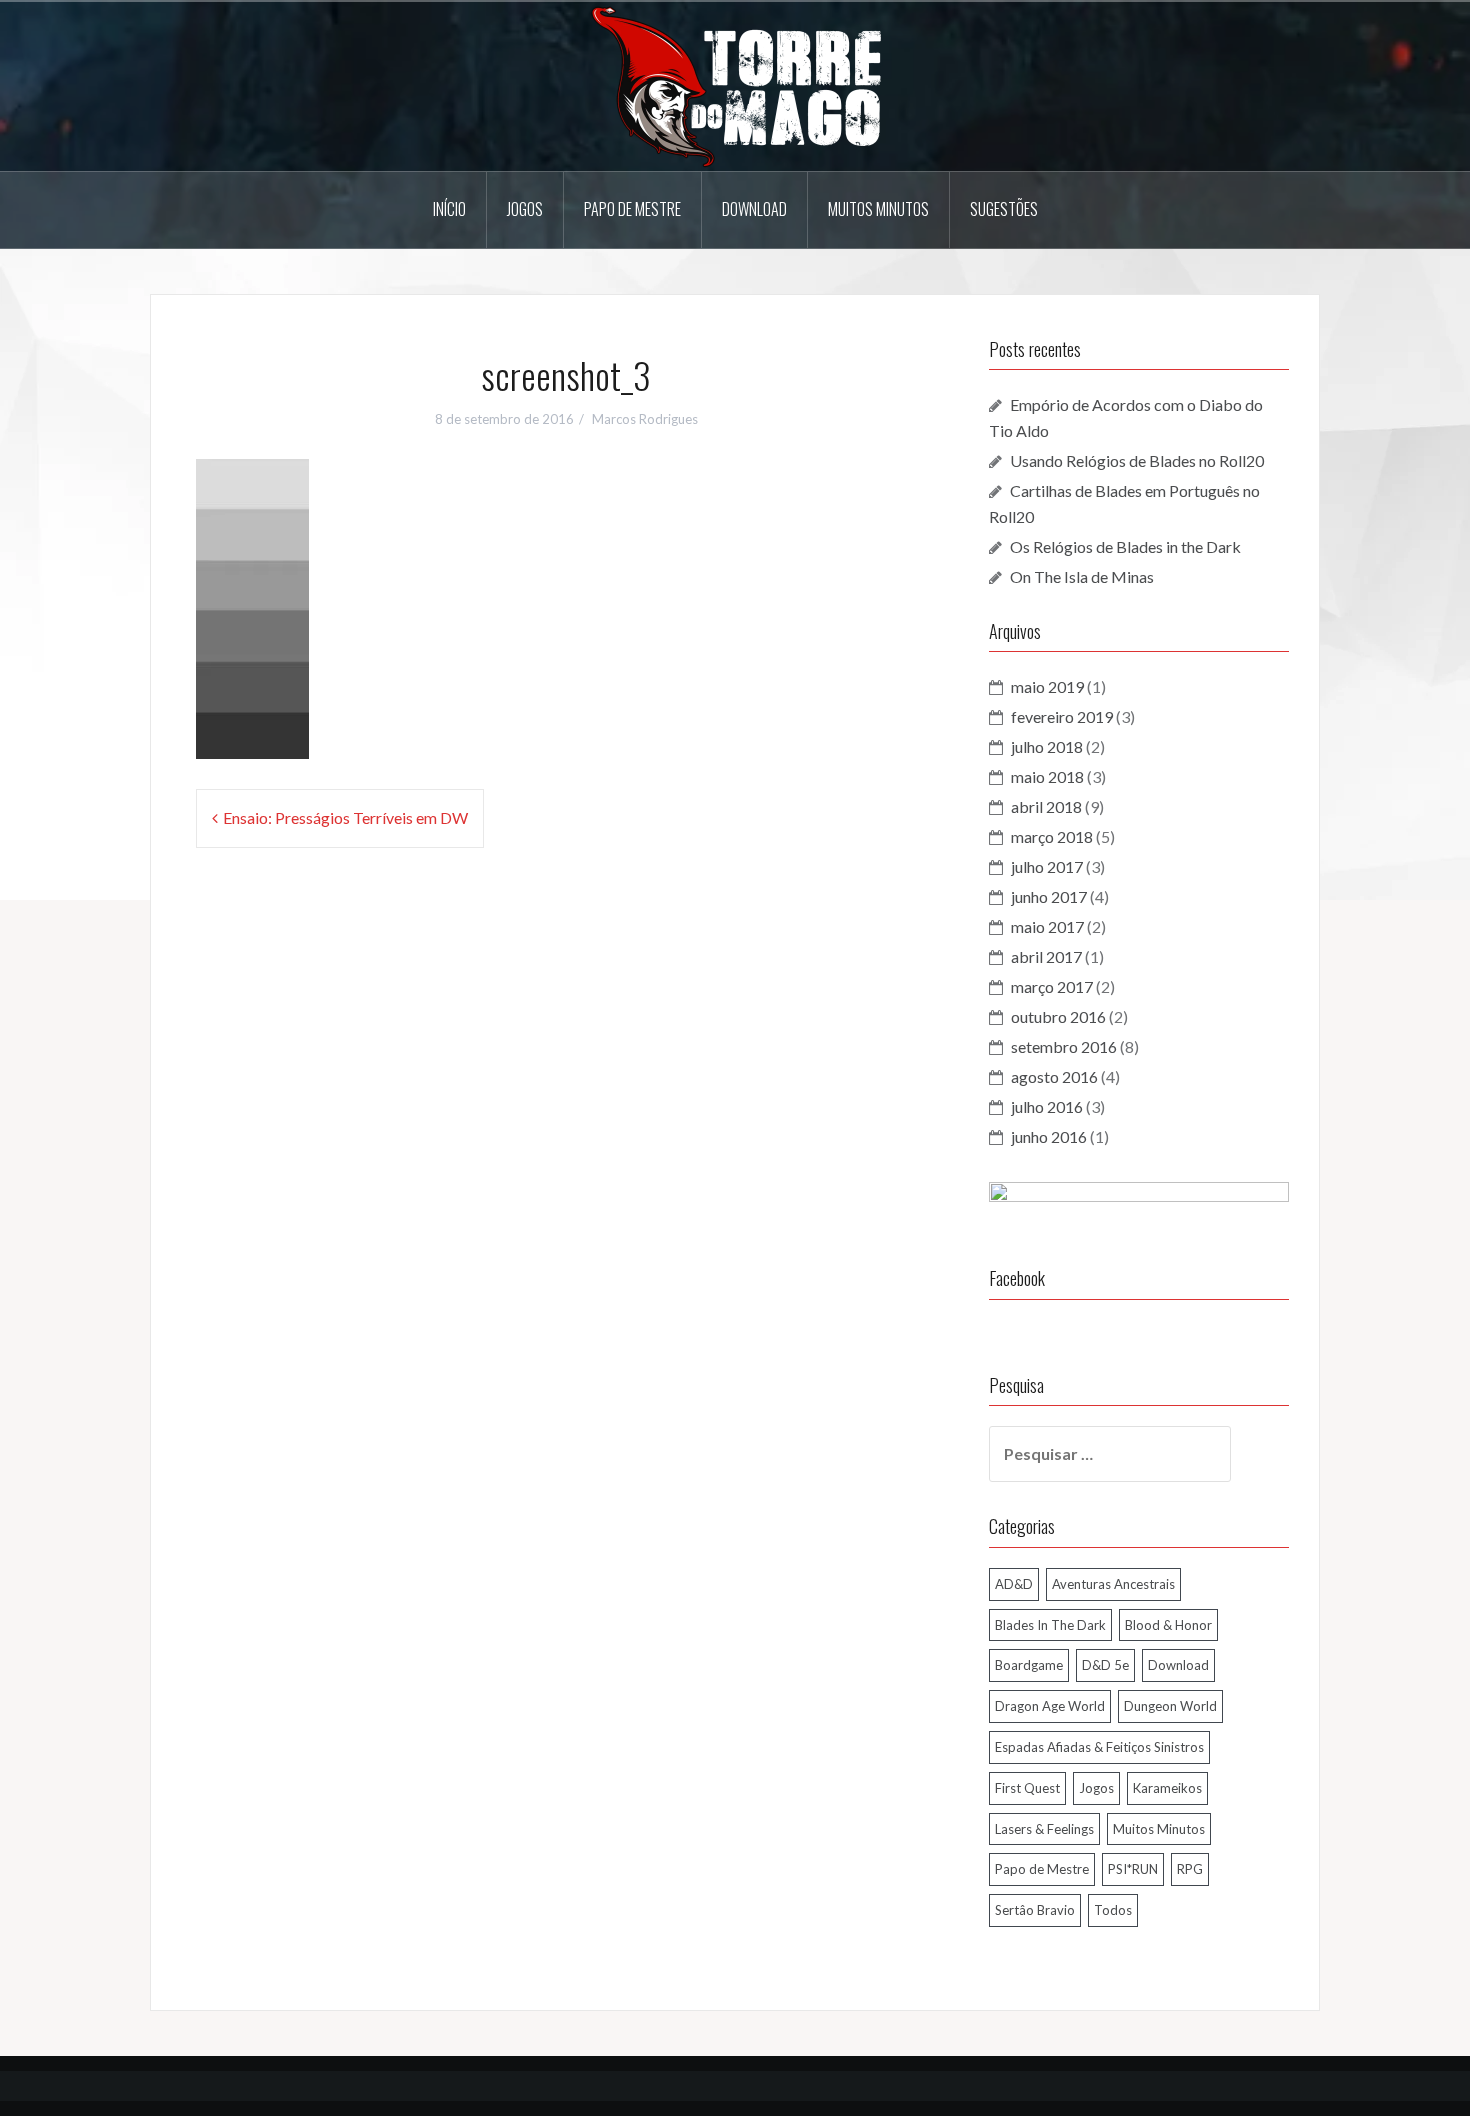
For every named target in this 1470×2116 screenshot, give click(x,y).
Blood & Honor (1168, 1625)
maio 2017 (1047, 926)
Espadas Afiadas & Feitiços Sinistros (1099, 1747)
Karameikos (1167, 1788)
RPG (1190, 1869)
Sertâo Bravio (1035, 1910)
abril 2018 (1046, 806)
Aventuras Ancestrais (1113, 1584)
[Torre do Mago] (735, 84)
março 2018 (1052, 836)
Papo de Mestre (632, 209)
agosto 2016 (1054, 1076)
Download (754, 209)
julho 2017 (1047, 866)
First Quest (1027, 1788)
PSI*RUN (1133, 1869)
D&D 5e (1105, 1665)
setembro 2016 (1064, 1046)
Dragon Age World (1050, 1706)
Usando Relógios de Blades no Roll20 (1137, 460)
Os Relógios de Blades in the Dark (1125, 546)
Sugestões (1004, 209)
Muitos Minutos (878, 209)
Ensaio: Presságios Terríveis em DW (345, 817)
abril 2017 (1046, 956)
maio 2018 (1047, 776)
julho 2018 (1047, 746)
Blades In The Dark (1050, 1625)
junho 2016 (1049, 1136)
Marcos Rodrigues (645, 419)
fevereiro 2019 (1062, 716)
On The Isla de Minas (1082, 576)
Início (449, 209)
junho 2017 (1049, 896)
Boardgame (1029, 1665)
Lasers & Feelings (1044, 1829)
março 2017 (1052, 986)
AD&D (1014, 1584)
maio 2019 (1047, 686)
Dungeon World (1170, 1706)
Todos (1113, 1910)
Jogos (525, 209)
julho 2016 (1047, 1106)
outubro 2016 (1058, 1016)
